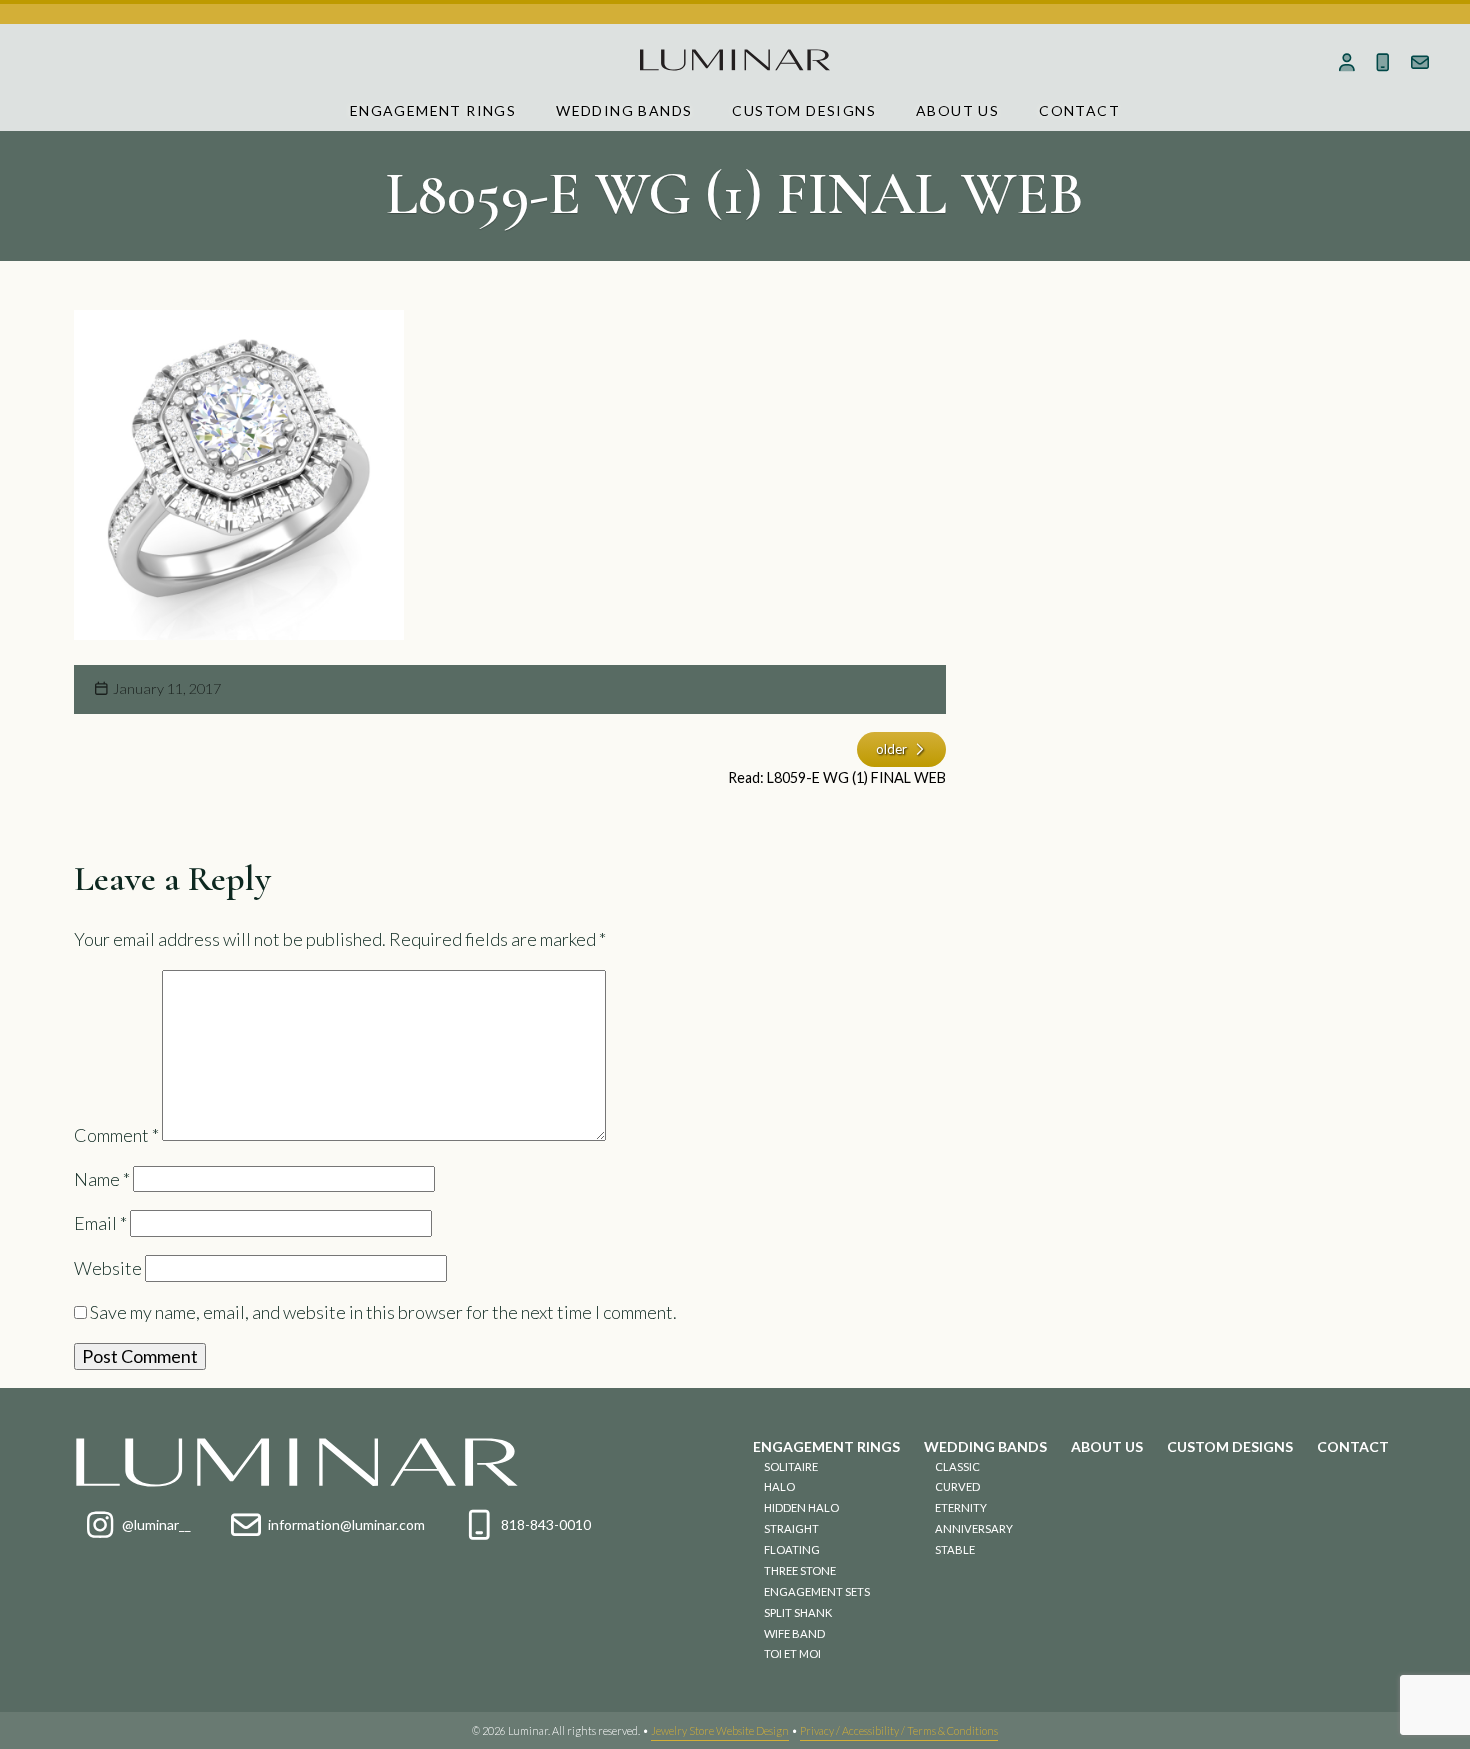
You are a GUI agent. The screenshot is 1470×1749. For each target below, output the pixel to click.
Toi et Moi (792, 1653)
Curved (957, 1486)
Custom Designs (804, 110)
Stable (955, 1549)
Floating (792, 1549)
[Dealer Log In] (1346, 62)
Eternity (961, 1507)
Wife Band (794, 1633)
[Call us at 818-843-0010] (1383, 62)
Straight (791, 1528)
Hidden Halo (801, 1507)
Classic (957, 1466)
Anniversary (974, 1528)
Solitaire (791, 1466)
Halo (779, 1486)
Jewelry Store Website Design (720, 1730)
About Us (957, 110)
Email (100, 1223)
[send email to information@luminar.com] (1420, 62)
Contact (1079, 110)
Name (102, 1179)
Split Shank (798, 1612)
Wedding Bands (624, 110)
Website (108, 1268)
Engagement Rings (433, 110)
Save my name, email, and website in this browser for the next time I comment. (383, 1312)
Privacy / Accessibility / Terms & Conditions (899, 1730)
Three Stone (800, 1570)
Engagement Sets (817, 1591)
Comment (116, 1134)
